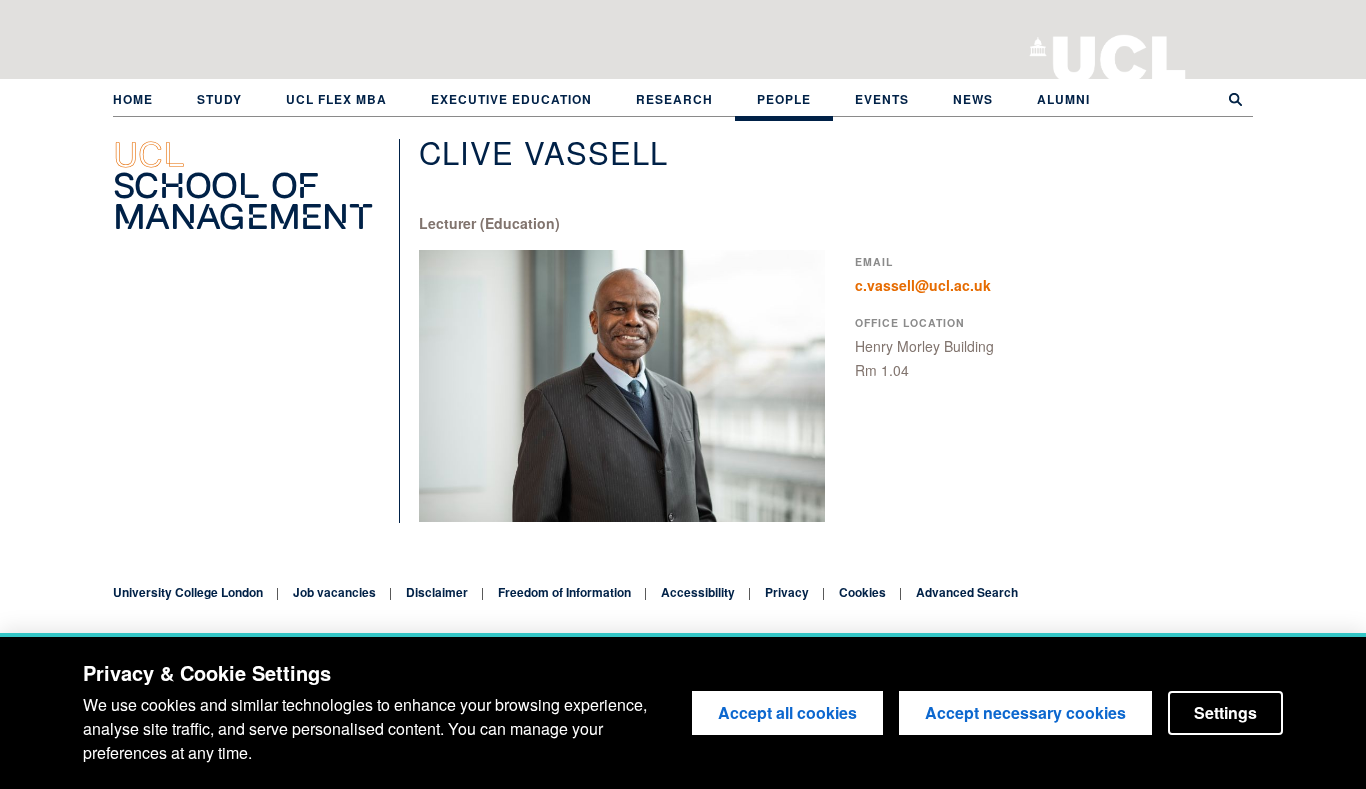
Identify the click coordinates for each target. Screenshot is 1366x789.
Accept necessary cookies (1025, 712)
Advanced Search (967, 592)
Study (219, 99)
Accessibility (698, 592)
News (973, 99)
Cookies (862, 592)
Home (133, 99)
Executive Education (511, 99)
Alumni (1063, 99)
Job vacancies (334, 592)
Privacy (787, 592)
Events (882, 99)
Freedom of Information (564, 592)
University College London (1119, 55)
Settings (1225, 712)
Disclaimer (437, 592)
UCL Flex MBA (336, 99)
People (784, 99)
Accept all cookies (787, 712)
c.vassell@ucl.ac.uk (923, 285)
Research (674, 99)
